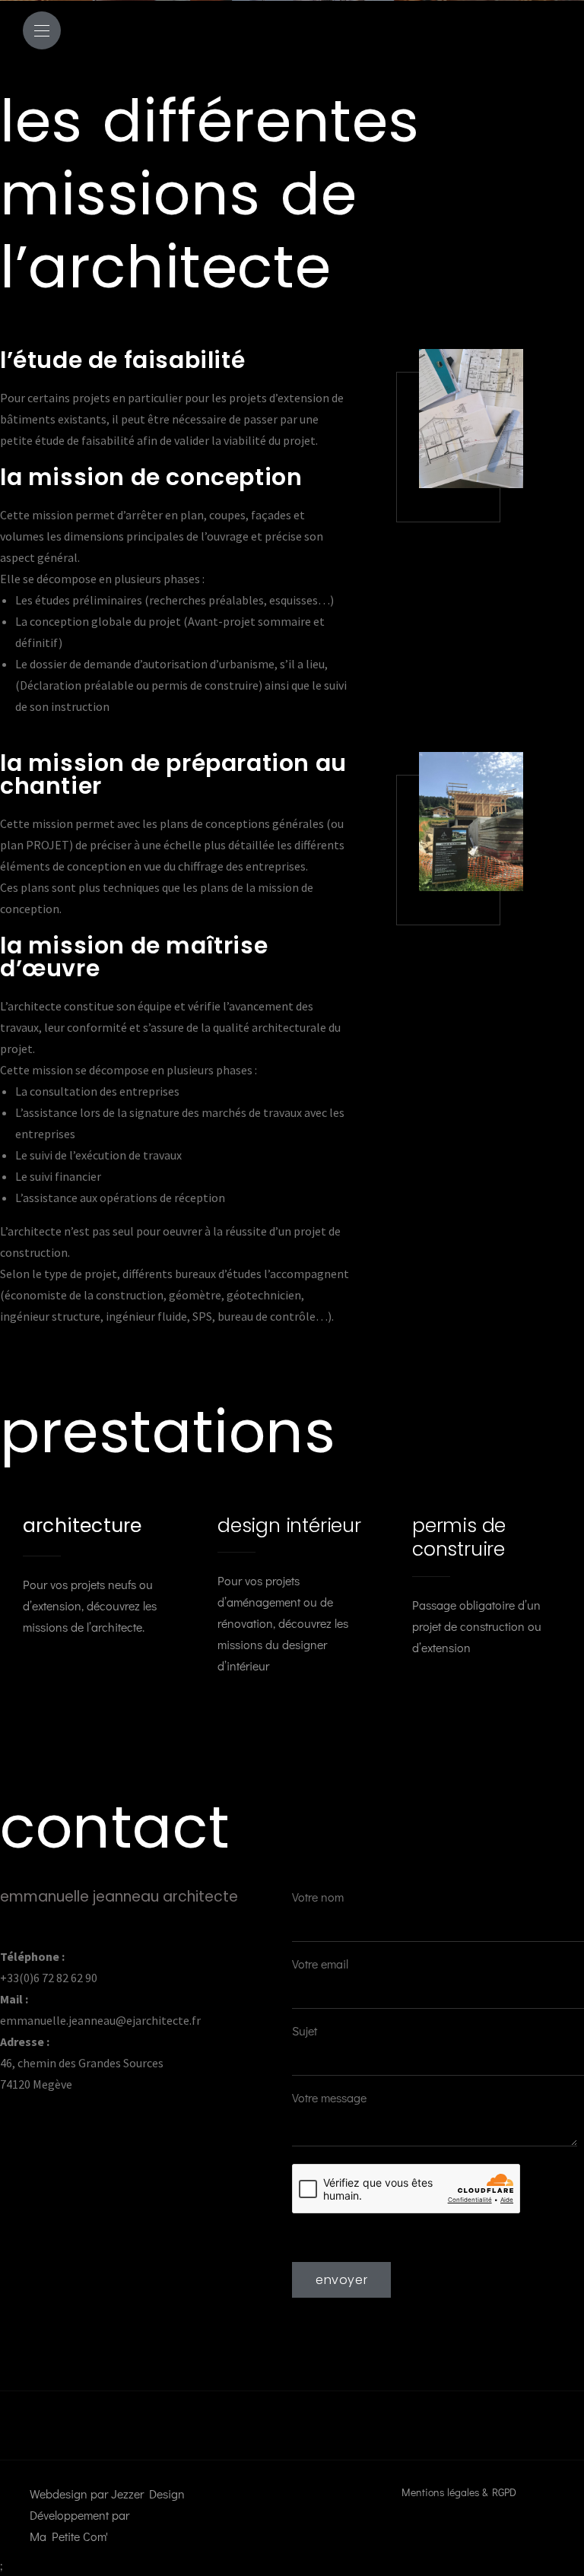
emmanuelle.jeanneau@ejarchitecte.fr (100, 2020)
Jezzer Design (148, 2494)
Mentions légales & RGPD (459, 2492)
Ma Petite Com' (69, 2536)
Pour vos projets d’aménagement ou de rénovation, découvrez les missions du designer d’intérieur (289, 1594)
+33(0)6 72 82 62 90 (49, 1978)
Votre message (329, 2097)
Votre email (320, 1964)
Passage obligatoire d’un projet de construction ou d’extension (477, 1585)
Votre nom (318, 1897)
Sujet (305, 2030)
